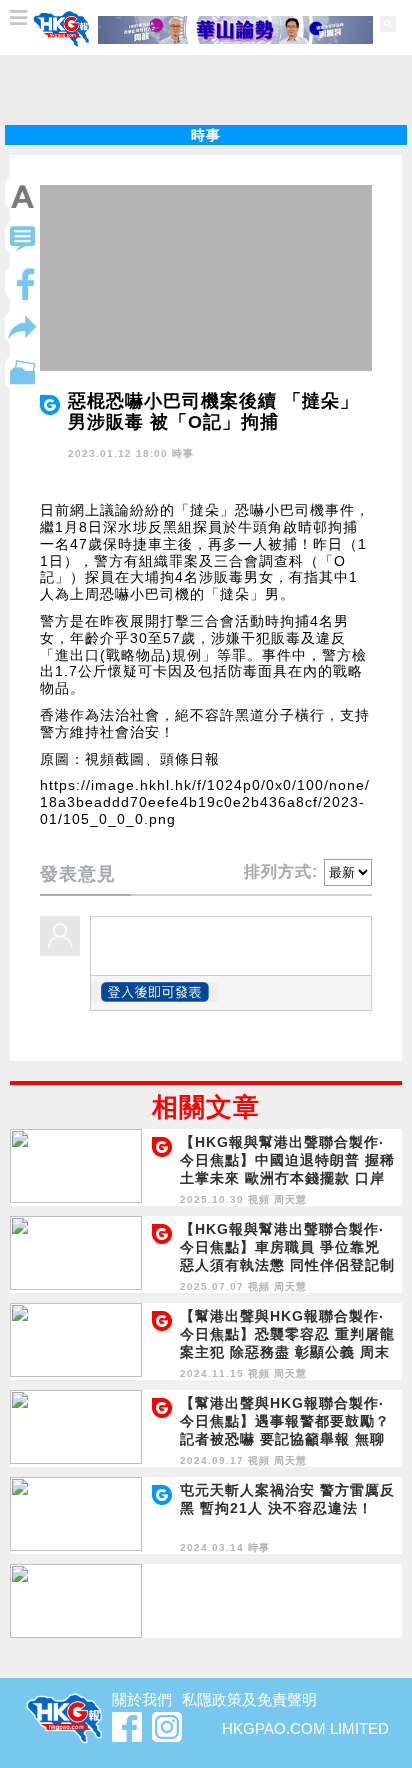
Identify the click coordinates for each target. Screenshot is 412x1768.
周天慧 (290, 1199)
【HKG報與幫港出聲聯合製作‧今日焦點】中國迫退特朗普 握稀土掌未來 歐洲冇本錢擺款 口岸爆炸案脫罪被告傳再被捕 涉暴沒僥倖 (287, 1178)
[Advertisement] (206, 90)
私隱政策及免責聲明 (249, 1699)
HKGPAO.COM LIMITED (305, 1728)
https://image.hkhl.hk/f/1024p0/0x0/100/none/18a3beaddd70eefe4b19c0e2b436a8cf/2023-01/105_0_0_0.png (205, 802)
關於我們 (142, 1699)
